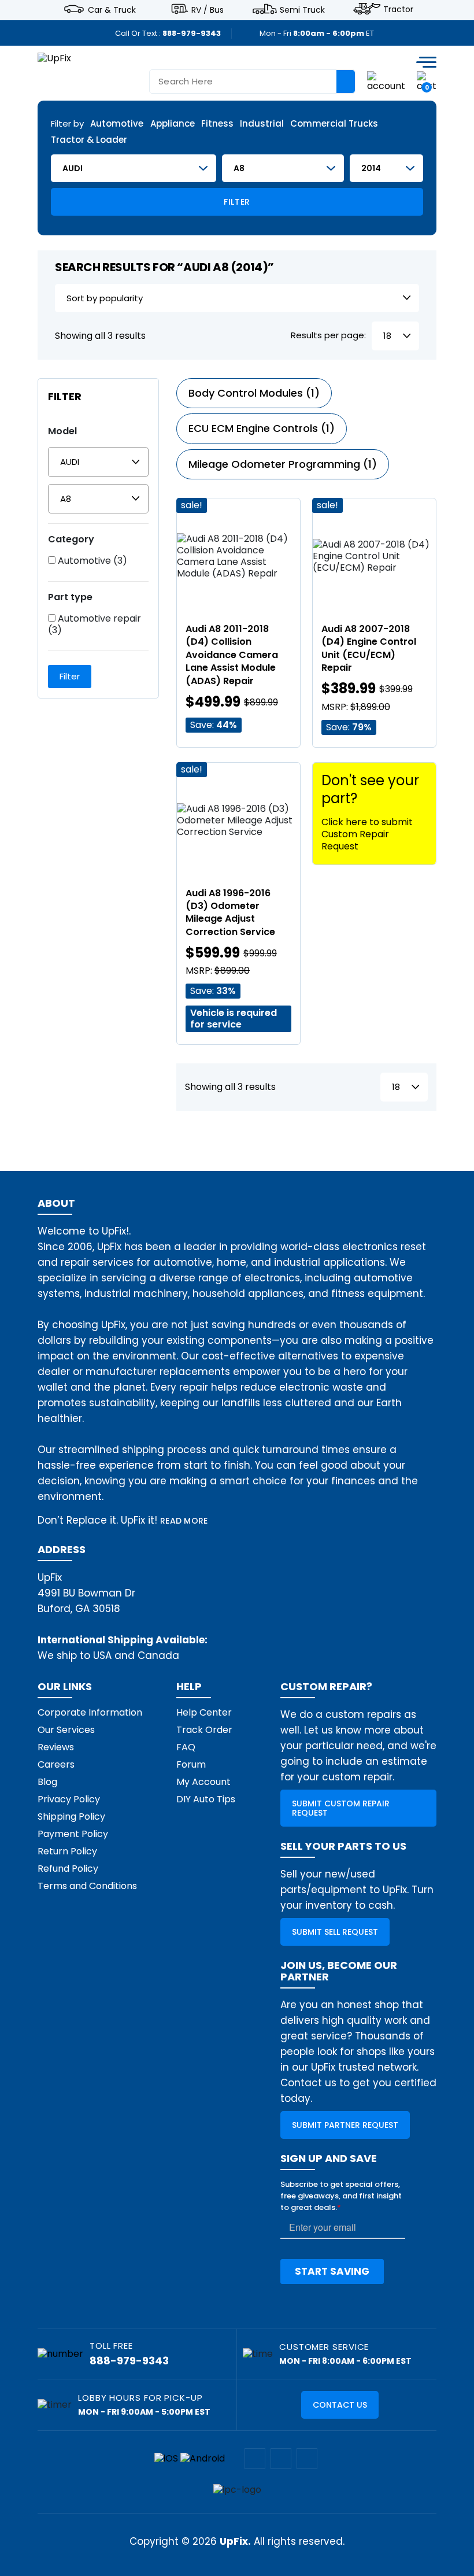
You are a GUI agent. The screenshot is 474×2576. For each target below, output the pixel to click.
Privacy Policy (69, 1799)
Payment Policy (73, 1834)
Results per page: (328, 336)
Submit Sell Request (335, 1932)
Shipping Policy (71, 1816)
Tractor (398, 9)
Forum (191, 1764)
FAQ (186, 1747)
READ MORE (184, 1521)
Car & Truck (112, 9)
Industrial (262, 124)
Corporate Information (90, 1712)
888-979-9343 (192, 33)
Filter (237, 202)
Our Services (66, 1730)
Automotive (117, 124)
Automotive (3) (91, 561)
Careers (56, 1764)
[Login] (386, 81)
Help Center (204, 1712)
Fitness (217, 124)
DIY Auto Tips (206, 1799)
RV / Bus (208, 9)
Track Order (204, 1730)
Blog (47, 1782)
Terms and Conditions (87, 1886)
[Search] (346, 82)
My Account (203, 1782)
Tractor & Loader (89, 140)
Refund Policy (68, 1869)
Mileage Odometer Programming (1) (283, 464)
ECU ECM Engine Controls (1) (262, 428)
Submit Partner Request (345, 2125)
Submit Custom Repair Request (341, 1808)
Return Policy (67, 1851)
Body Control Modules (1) (254, 393)
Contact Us (340, 2405)
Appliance (173, 124)
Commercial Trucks (334, 124)
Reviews (56, 1747)
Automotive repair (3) (95, 624)
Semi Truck (302, 9)
